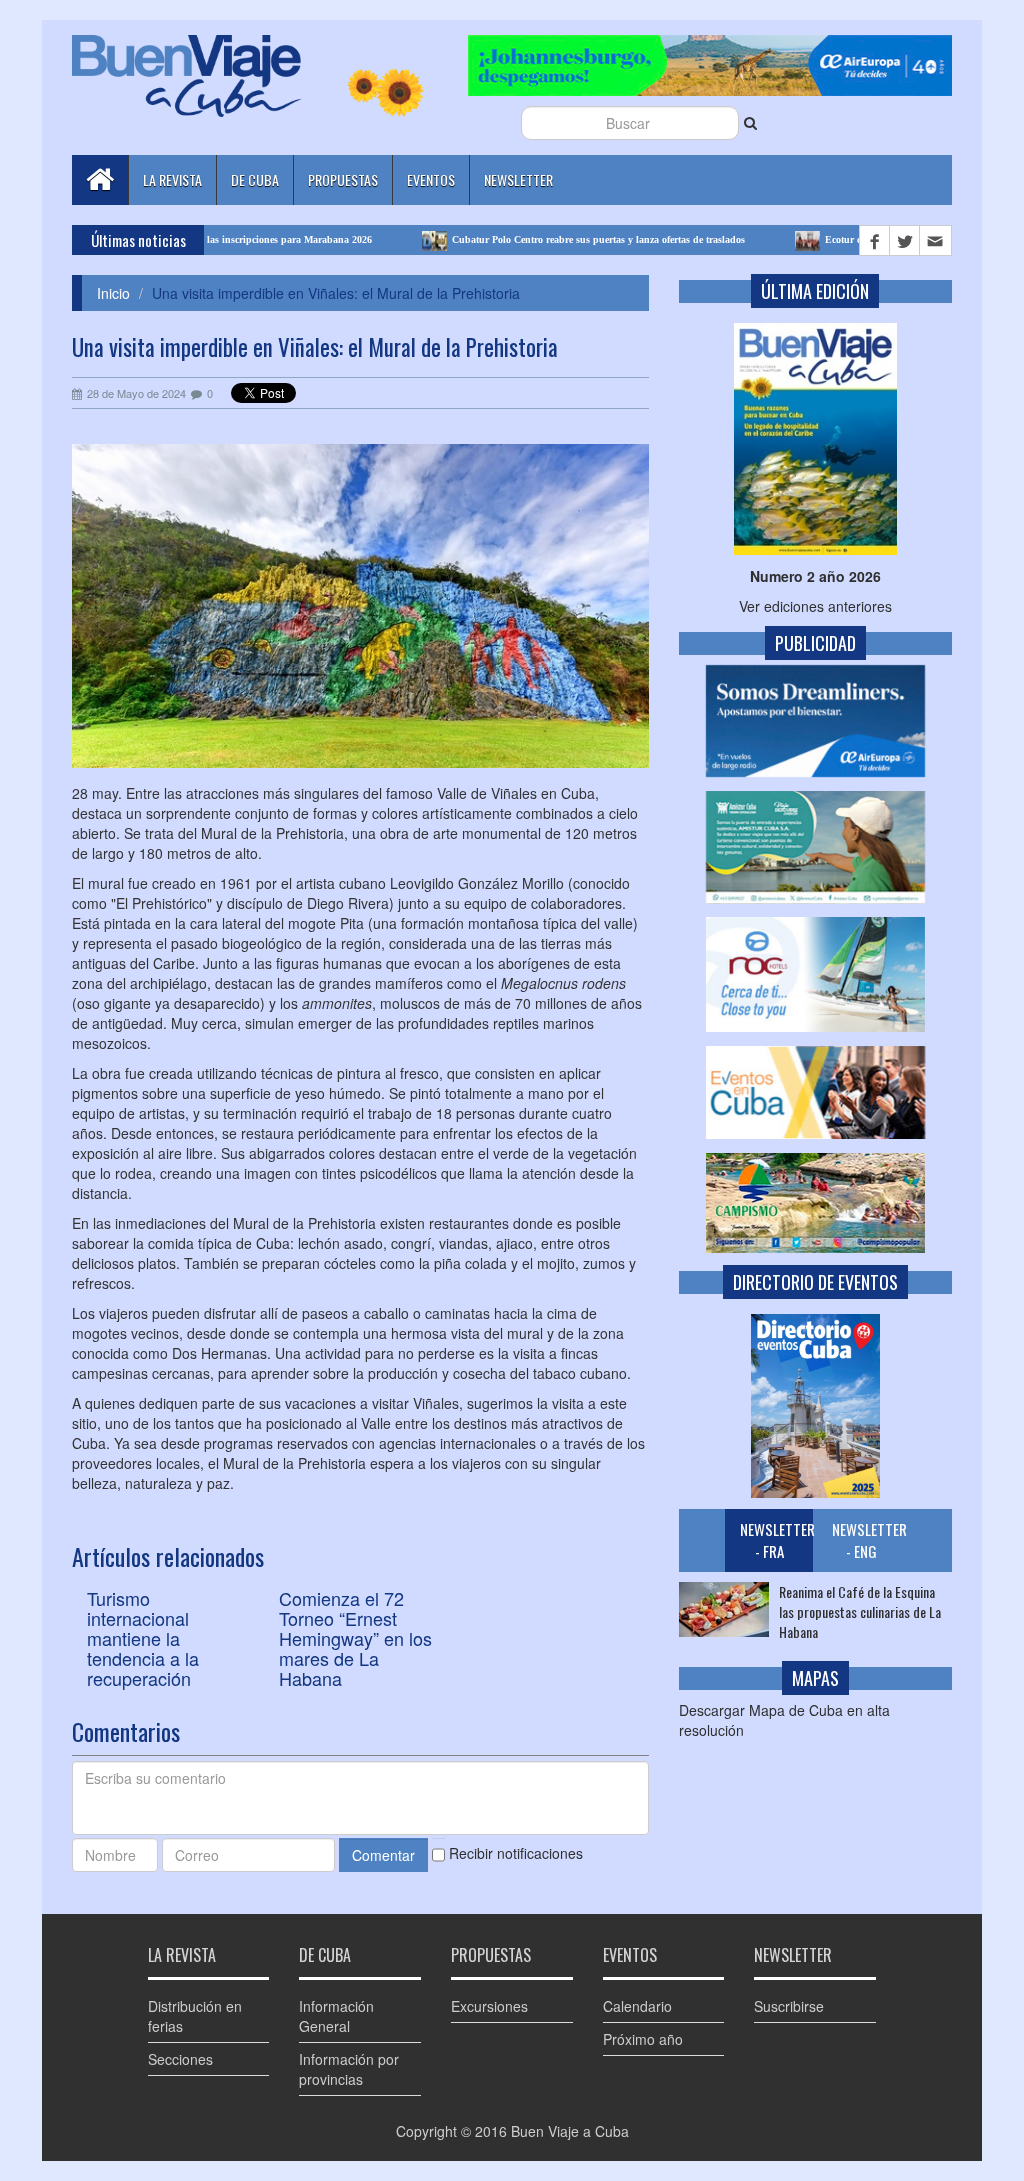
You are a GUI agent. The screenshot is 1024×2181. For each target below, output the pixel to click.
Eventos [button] (431, 179)
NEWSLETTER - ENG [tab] (868, 1539)
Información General (336, 2016)
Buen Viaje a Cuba (570, 2131)
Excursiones (489, 2006)
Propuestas (343, 179)
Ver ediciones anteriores (815, 606)
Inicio (113, 293)
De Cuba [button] (255, 179)
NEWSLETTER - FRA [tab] (776, 1539)
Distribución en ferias (195, 2016)
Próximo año (643, 2039)
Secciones (180, 2059)
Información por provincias (349, 2069)
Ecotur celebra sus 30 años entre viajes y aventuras (867, 239)
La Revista (172, 179)
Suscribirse (789, 2006)
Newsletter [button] (518, 179)
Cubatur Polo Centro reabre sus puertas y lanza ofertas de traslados (531, 239)
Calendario (637, 2006)
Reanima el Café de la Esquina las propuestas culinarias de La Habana (860, 1612)
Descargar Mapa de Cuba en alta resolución (784, 1720)
